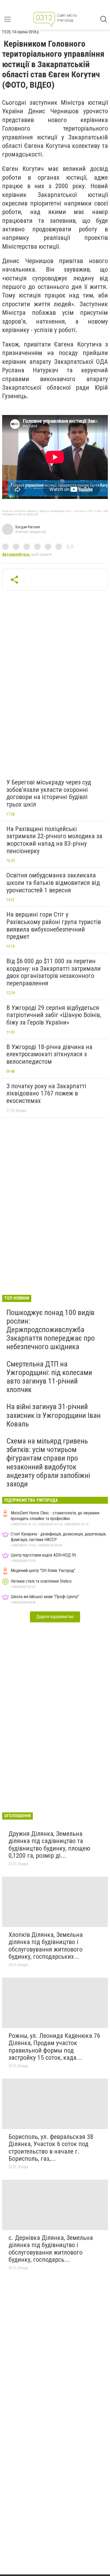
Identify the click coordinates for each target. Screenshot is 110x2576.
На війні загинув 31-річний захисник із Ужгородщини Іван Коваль (54, 1415)
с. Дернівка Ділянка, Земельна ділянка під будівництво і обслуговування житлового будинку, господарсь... (51, 2249)
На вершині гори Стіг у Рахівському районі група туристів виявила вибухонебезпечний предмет (54, 926)
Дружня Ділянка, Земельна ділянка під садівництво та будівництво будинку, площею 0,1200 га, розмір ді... (49, 1845)
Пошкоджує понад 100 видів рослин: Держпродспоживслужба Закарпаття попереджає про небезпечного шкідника (51, 1330)
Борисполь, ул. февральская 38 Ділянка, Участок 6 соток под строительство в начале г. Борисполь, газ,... (51, 2148)
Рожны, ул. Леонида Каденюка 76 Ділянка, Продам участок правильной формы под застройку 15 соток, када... (54, 2047)
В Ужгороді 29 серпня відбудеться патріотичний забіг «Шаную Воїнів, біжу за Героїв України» (54, 1015)
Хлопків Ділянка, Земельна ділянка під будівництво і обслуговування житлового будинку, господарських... (46, 1946)
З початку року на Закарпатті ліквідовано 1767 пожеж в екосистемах (46, 1093)
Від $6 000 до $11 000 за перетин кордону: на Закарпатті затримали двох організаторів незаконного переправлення (54, 972)
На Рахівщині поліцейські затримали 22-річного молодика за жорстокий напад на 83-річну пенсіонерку (54, 840)
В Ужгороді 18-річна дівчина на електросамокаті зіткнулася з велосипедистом (49, 1054)
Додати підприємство (55, 1617)
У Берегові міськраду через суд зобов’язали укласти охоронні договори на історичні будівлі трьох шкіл (49, 793)
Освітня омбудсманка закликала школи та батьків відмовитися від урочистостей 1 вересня (53, 883)
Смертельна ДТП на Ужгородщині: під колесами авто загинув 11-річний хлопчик (49, 1377)
